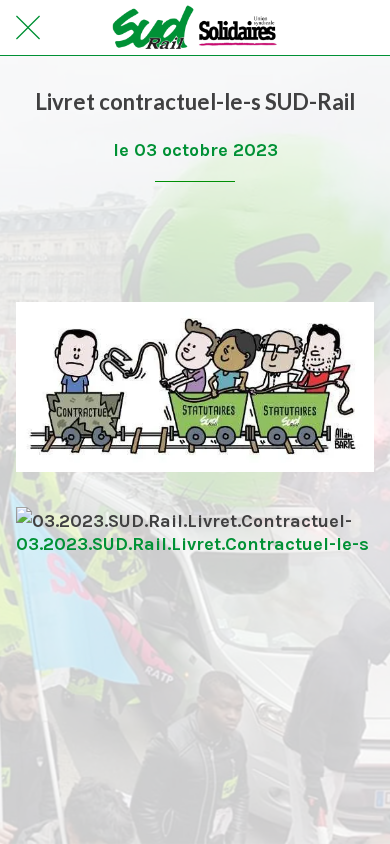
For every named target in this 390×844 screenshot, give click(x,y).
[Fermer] (28, 28)
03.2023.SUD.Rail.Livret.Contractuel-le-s (192, 544)
